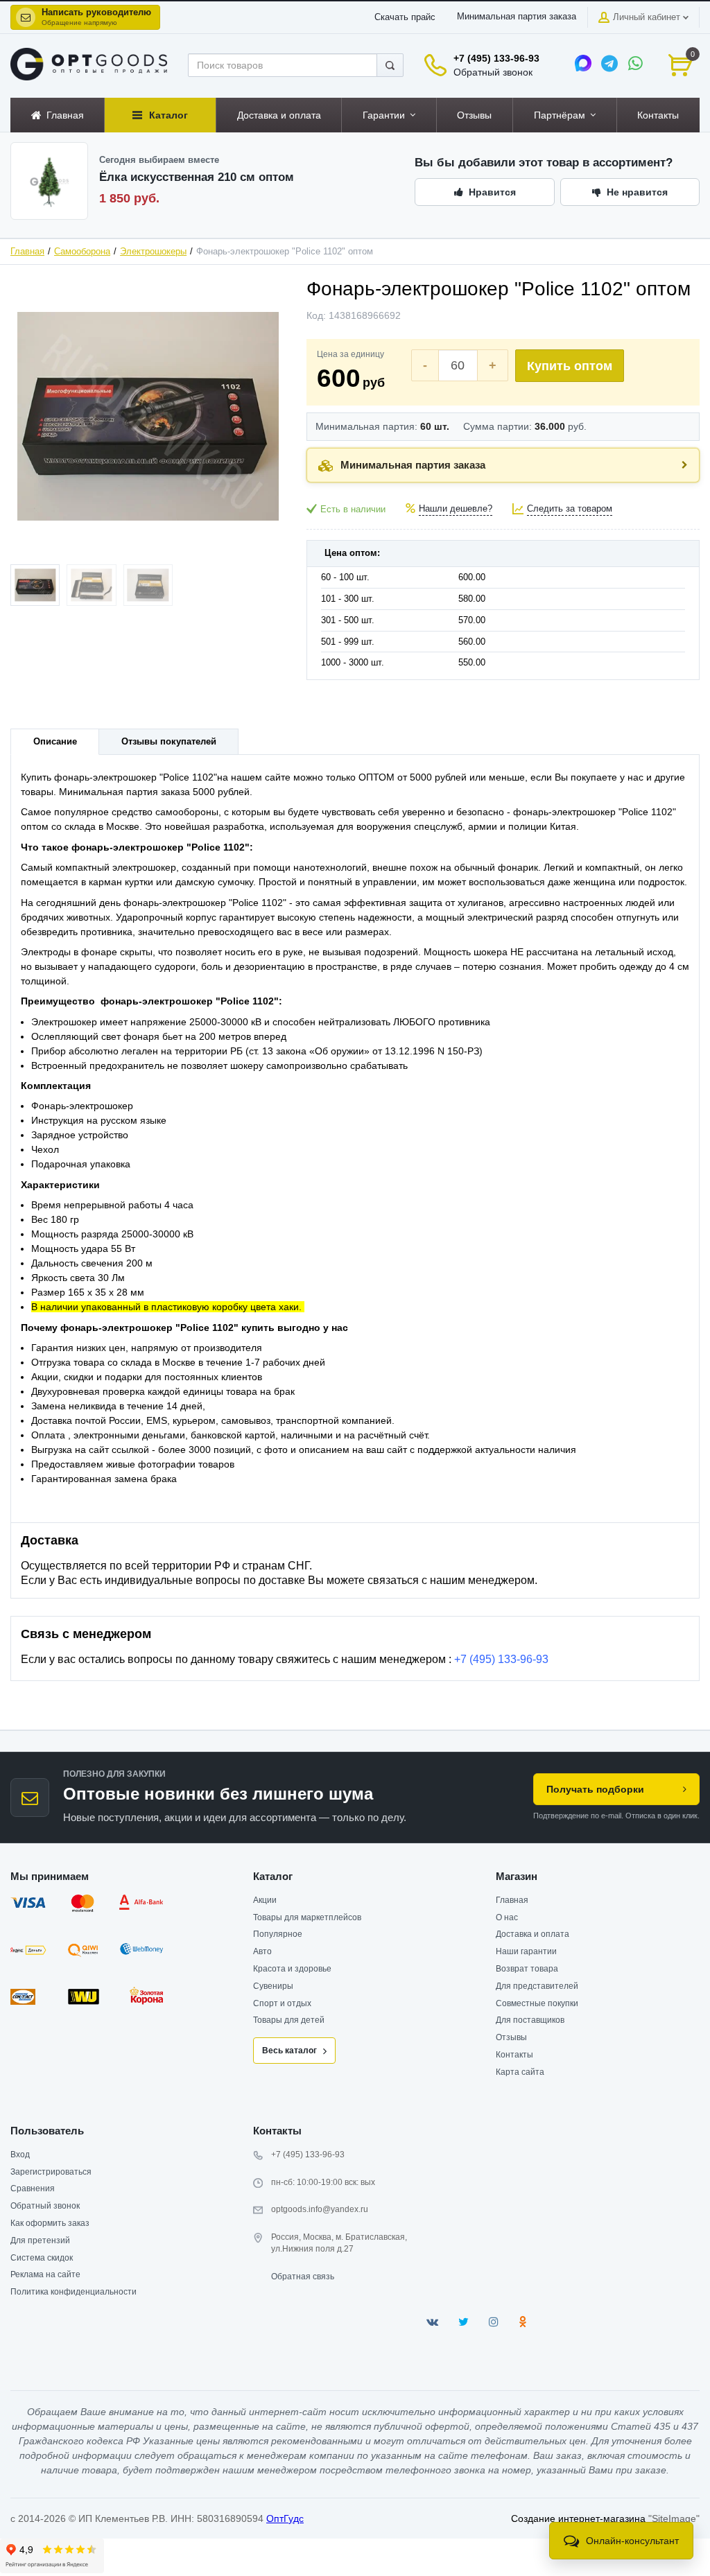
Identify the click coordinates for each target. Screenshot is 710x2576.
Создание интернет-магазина (578, 2518)
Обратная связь (303, 2277)
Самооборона (82, 252)
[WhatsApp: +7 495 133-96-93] (636, 63)
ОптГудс (285, 2518)
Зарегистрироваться (51, 2172)
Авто (262, 1951)
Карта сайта (520, 2072)
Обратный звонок (493, 72)
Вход (20, 2155)
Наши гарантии (526, 1951)
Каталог (273, 1876)
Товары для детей (289, 2020)
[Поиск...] (390, 65)
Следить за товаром (570, 509)
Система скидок (42, 2258)
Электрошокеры (153, 252)
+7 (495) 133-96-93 (496, 58)
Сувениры (273, 1986)
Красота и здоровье (292, 1969)
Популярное (278, 1934)
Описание (55, 742)
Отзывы (511, 2037)
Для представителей (537, 1986)
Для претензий (40, 2240)
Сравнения (33, 2188)
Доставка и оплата (532, 1934)
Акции (265, 1900)
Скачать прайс (405, 17)
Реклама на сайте (45, 2274)
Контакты (514, 2055)
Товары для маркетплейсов (307, 1917)
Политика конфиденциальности (73, 2292)
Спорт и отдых (282, 2003)
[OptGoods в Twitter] (464, 2322)
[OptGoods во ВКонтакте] (432, 2322)
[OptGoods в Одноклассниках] (522, 2322)
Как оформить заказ (50, 2223)
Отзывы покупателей (169, 742)
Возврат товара (527, 1969)
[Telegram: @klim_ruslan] (609, 63)
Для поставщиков (530, 2020)
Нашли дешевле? (456, 509)
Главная (27, 252)
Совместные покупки (537, 2003)
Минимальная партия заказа (517, 17)
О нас (507, 1917)
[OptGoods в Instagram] (494, 2322)
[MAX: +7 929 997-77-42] (583, 63)
